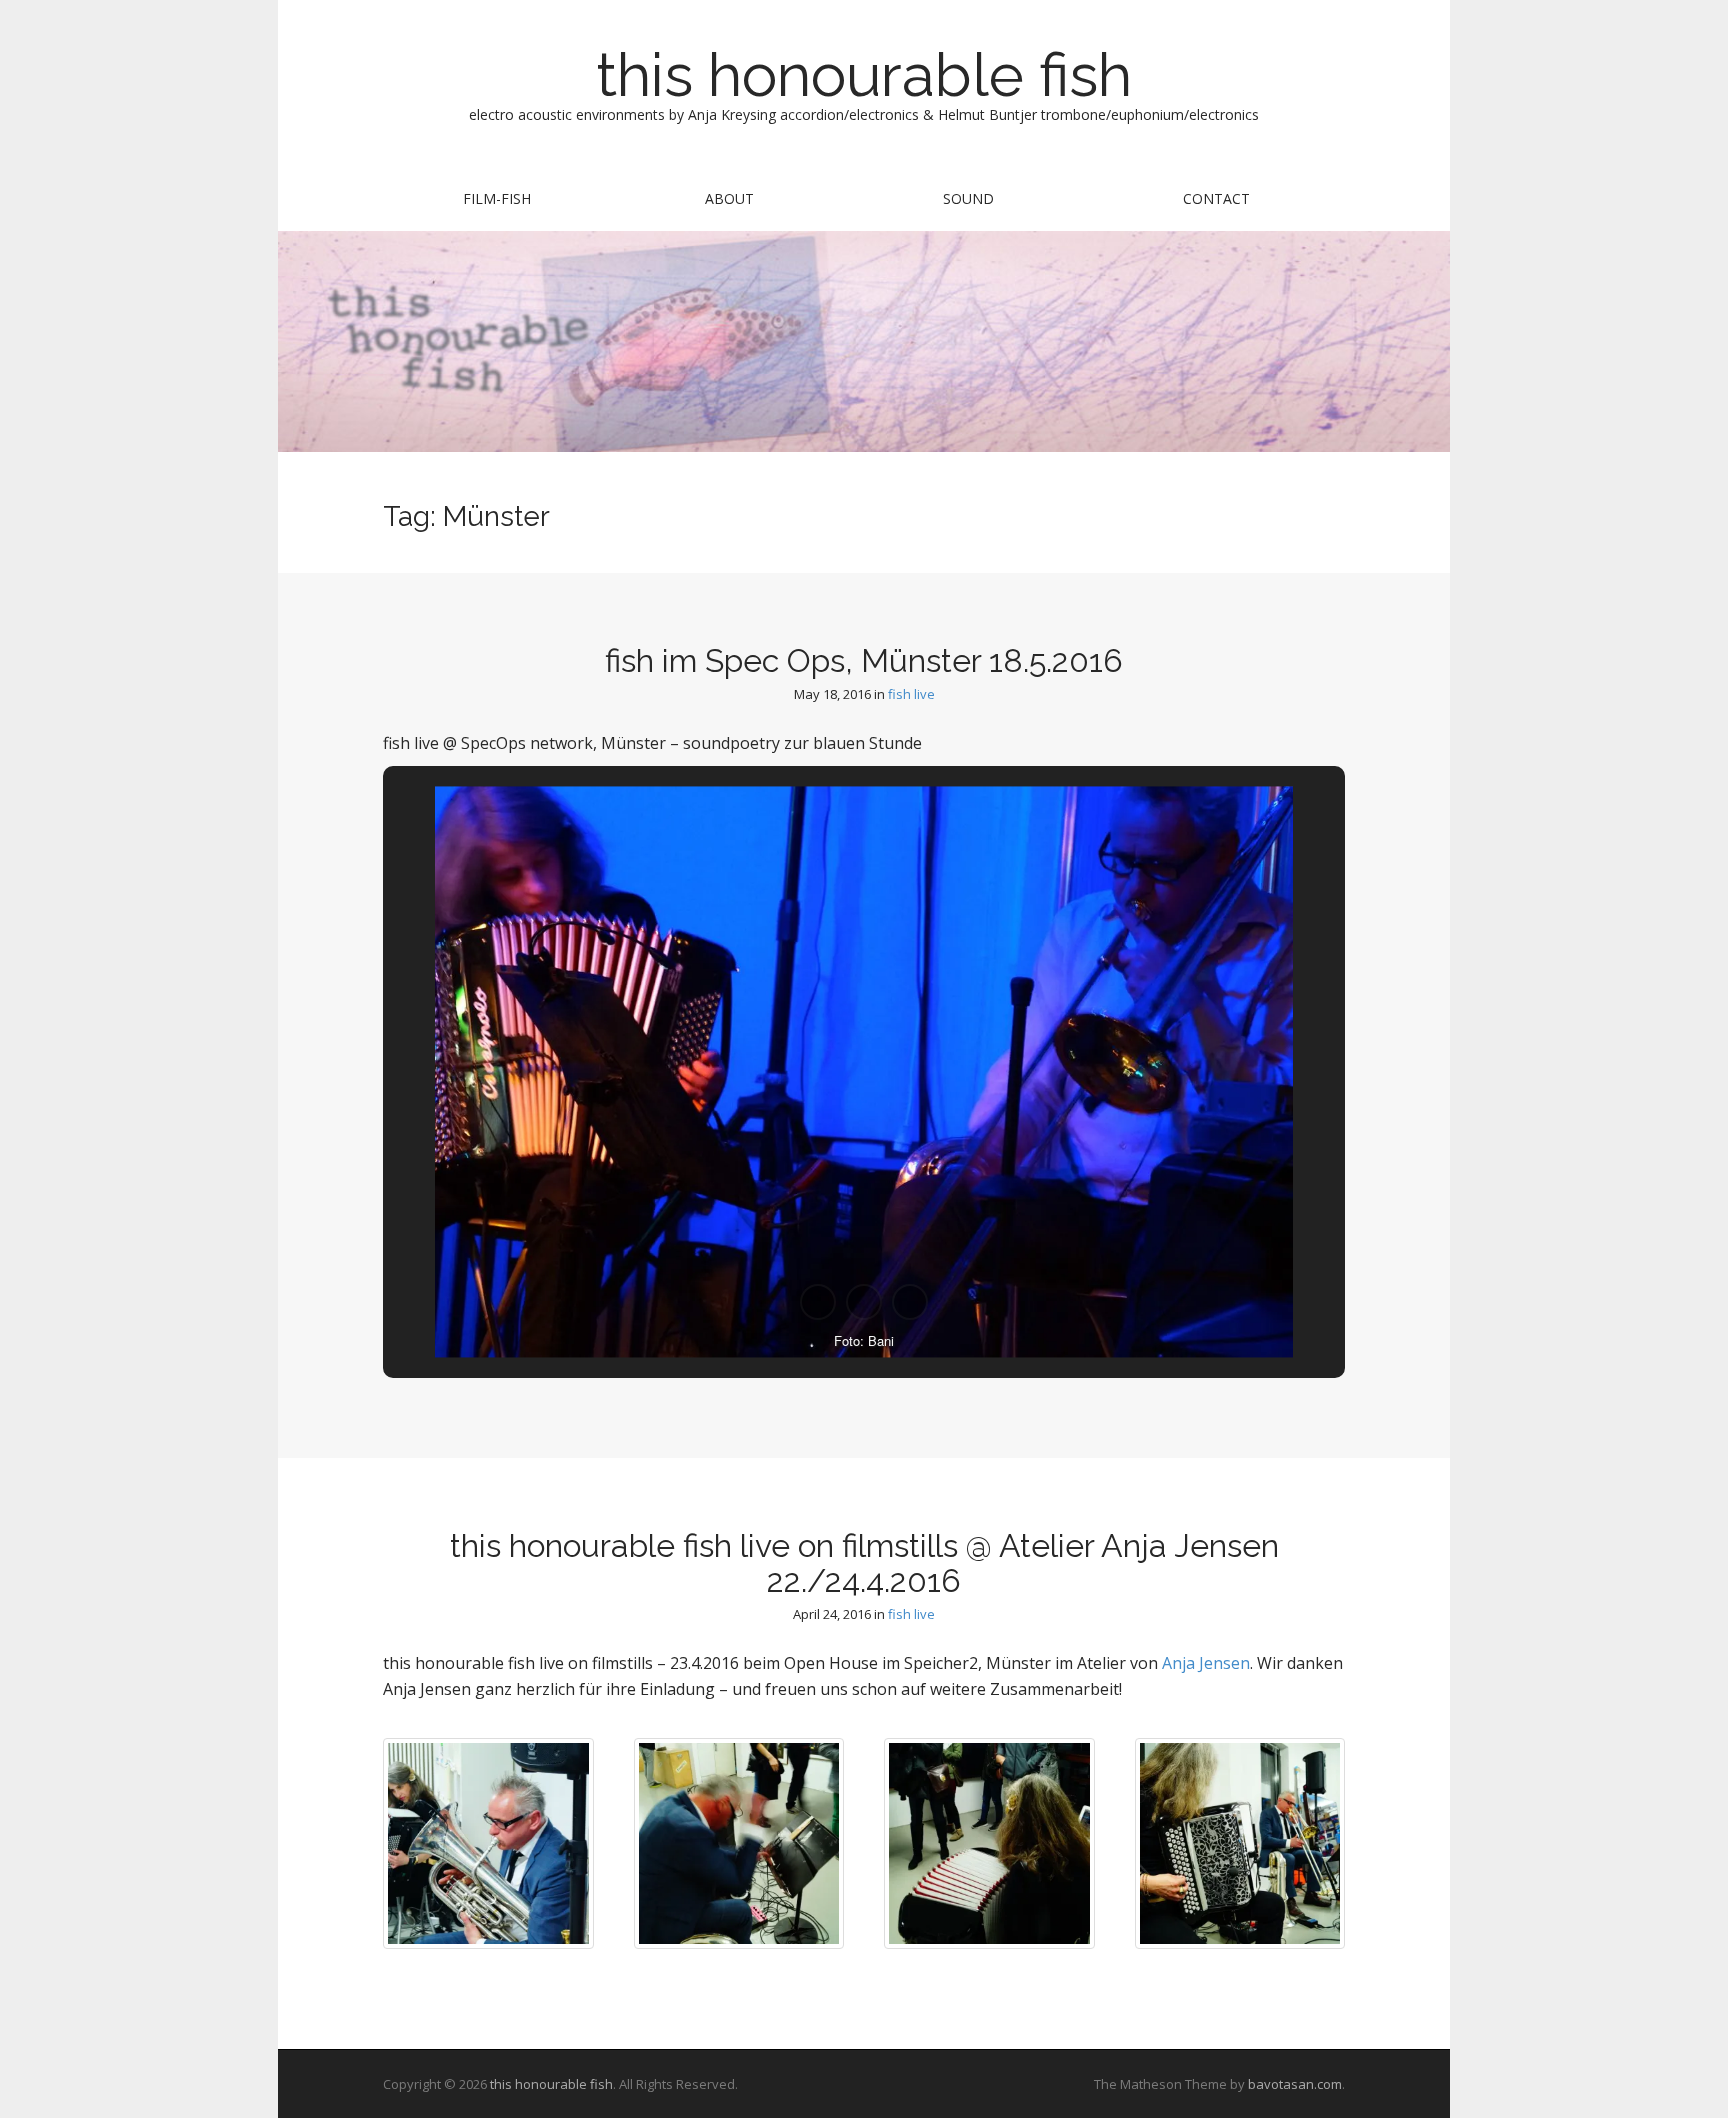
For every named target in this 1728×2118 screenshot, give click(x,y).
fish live (911, 694)
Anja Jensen (1206, 1663)
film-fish (497, 198)
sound (968, 198)
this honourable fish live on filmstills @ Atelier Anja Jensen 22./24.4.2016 (864, 1563)
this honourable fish (864, 75)
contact (1216, 198)
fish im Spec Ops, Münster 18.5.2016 (864, 660)
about (729, 198)
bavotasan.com (1295, 2084)
